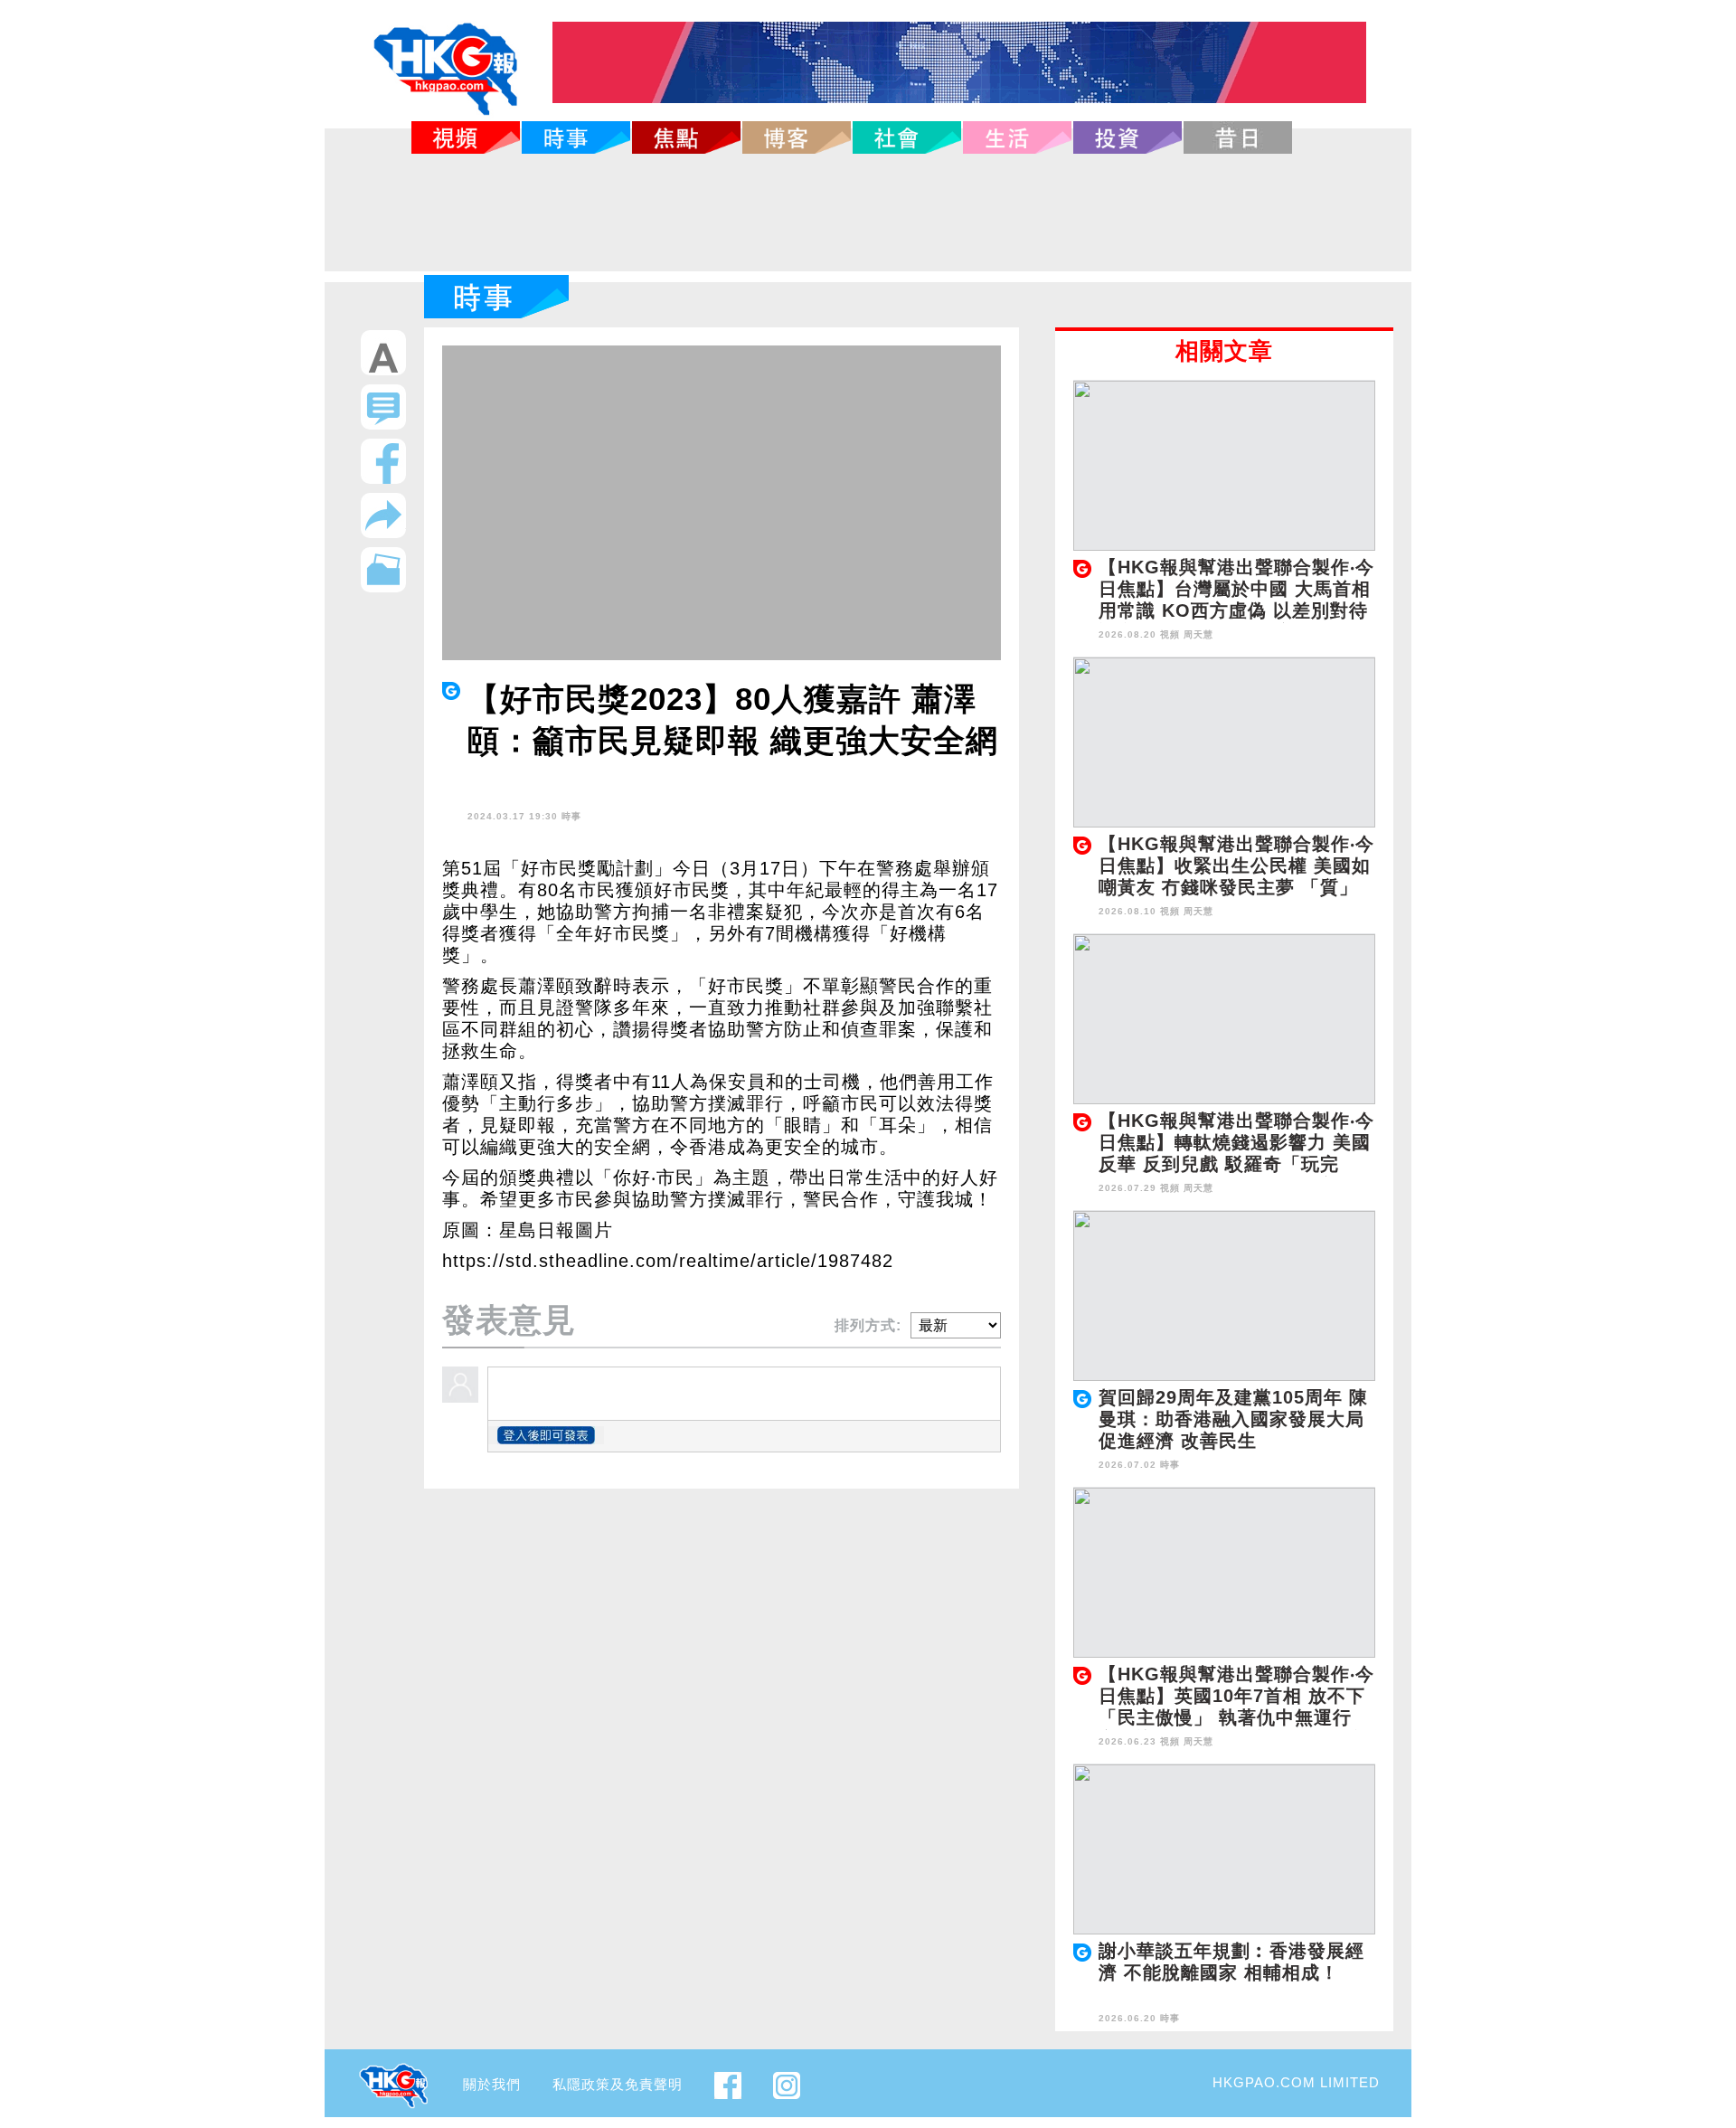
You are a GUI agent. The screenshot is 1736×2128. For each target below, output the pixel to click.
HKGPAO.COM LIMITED (1296, 2082)
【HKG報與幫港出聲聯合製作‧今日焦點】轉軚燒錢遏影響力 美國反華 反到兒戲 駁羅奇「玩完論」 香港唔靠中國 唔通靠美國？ (1236, 1164)
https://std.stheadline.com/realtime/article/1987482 (668, 1261)
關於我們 (492, 2084)
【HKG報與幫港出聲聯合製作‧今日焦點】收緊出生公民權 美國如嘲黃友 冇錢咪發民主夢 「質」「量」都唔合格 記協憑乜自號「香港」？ (1236, 887)
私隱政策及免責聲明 (618, 2084)
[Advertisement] (868, 213)
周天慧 (1198, 634)
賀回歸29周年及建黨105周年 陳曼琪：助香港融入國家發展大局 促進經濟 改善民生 (1233, 1419)
